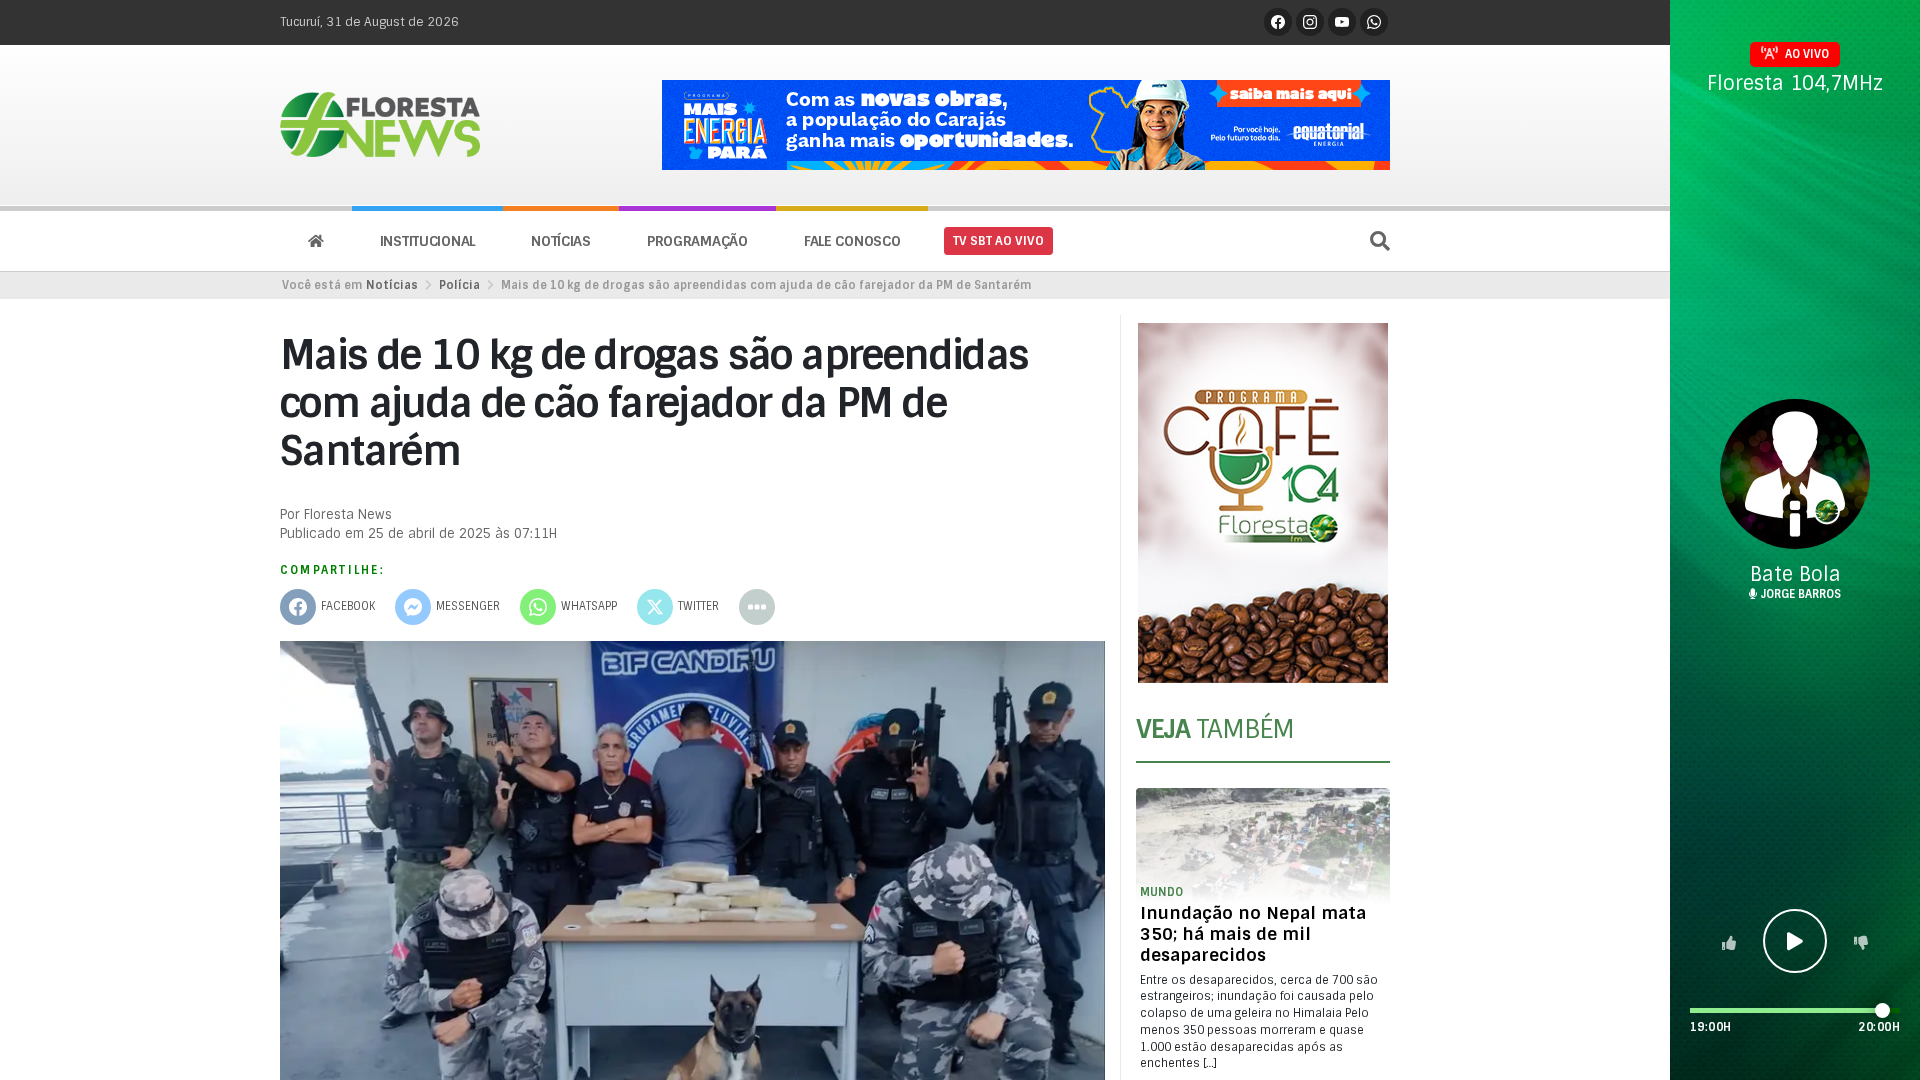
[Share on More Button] (757, 607)
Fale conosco (852, 241)
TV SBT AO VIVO (998, 241)
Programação (697, 241)
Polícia (459, 285)
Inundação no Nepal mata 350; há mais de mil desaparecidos (1253, 934)
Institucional (427, 241)
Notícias (561, 241)
